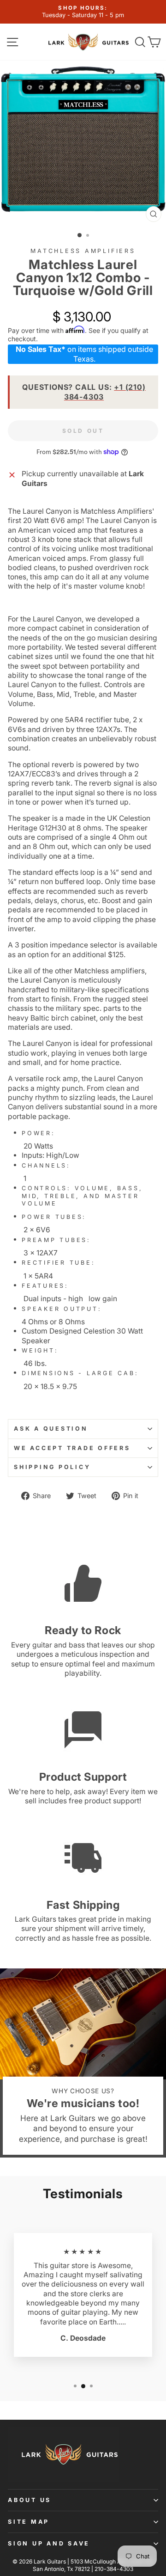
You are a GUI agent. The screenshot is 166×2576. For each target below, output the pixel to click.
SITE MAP (29, 2522)
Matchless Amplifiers (83, 251)
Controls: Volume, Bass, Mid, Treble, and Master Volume (82, 1196)
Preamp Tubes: (56, 1240)
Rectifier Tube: (58, 1263)
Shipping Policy (52, 1467)
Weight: (40, 1350)
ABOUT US (30, 2500)
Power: (39, 1133)
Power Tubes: (54, 1217)
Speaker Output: (63, 1309)
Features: (45, 1286)
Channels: (46, 1165)
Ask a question (51, 1429)
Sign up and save (49, 2543)
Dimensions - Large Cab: (80, 1373)
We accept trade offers (72, 1448)
